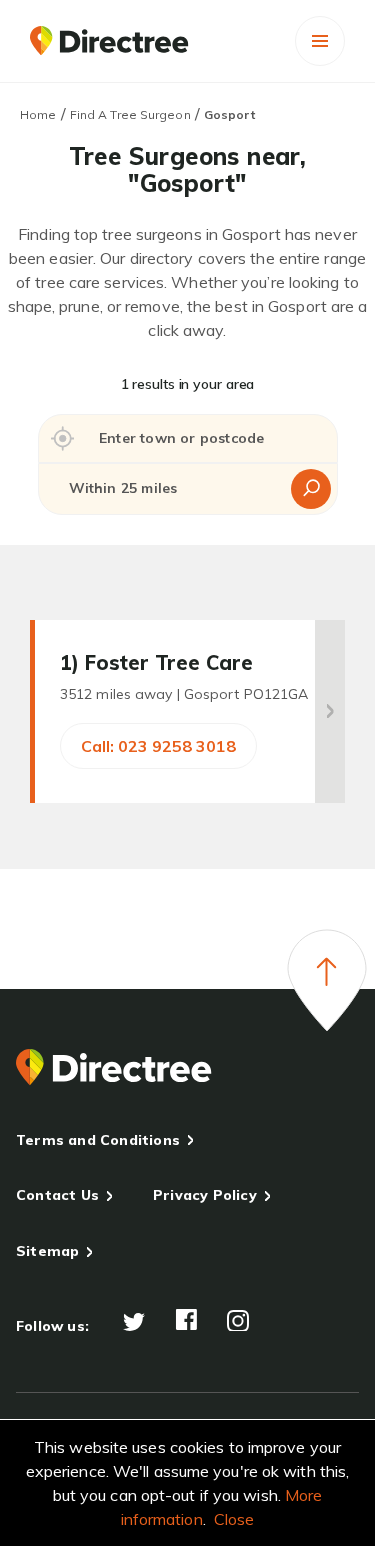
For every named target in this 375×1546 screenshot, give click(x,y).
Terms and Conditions (98, 1140)
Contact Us (57, 1195)
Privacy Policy (205, 1195)
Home (38, 114)
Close (234, 1519)
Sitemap (47, 1251)
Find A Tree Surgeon (130, 114)
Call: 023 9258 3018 (158, 746)
